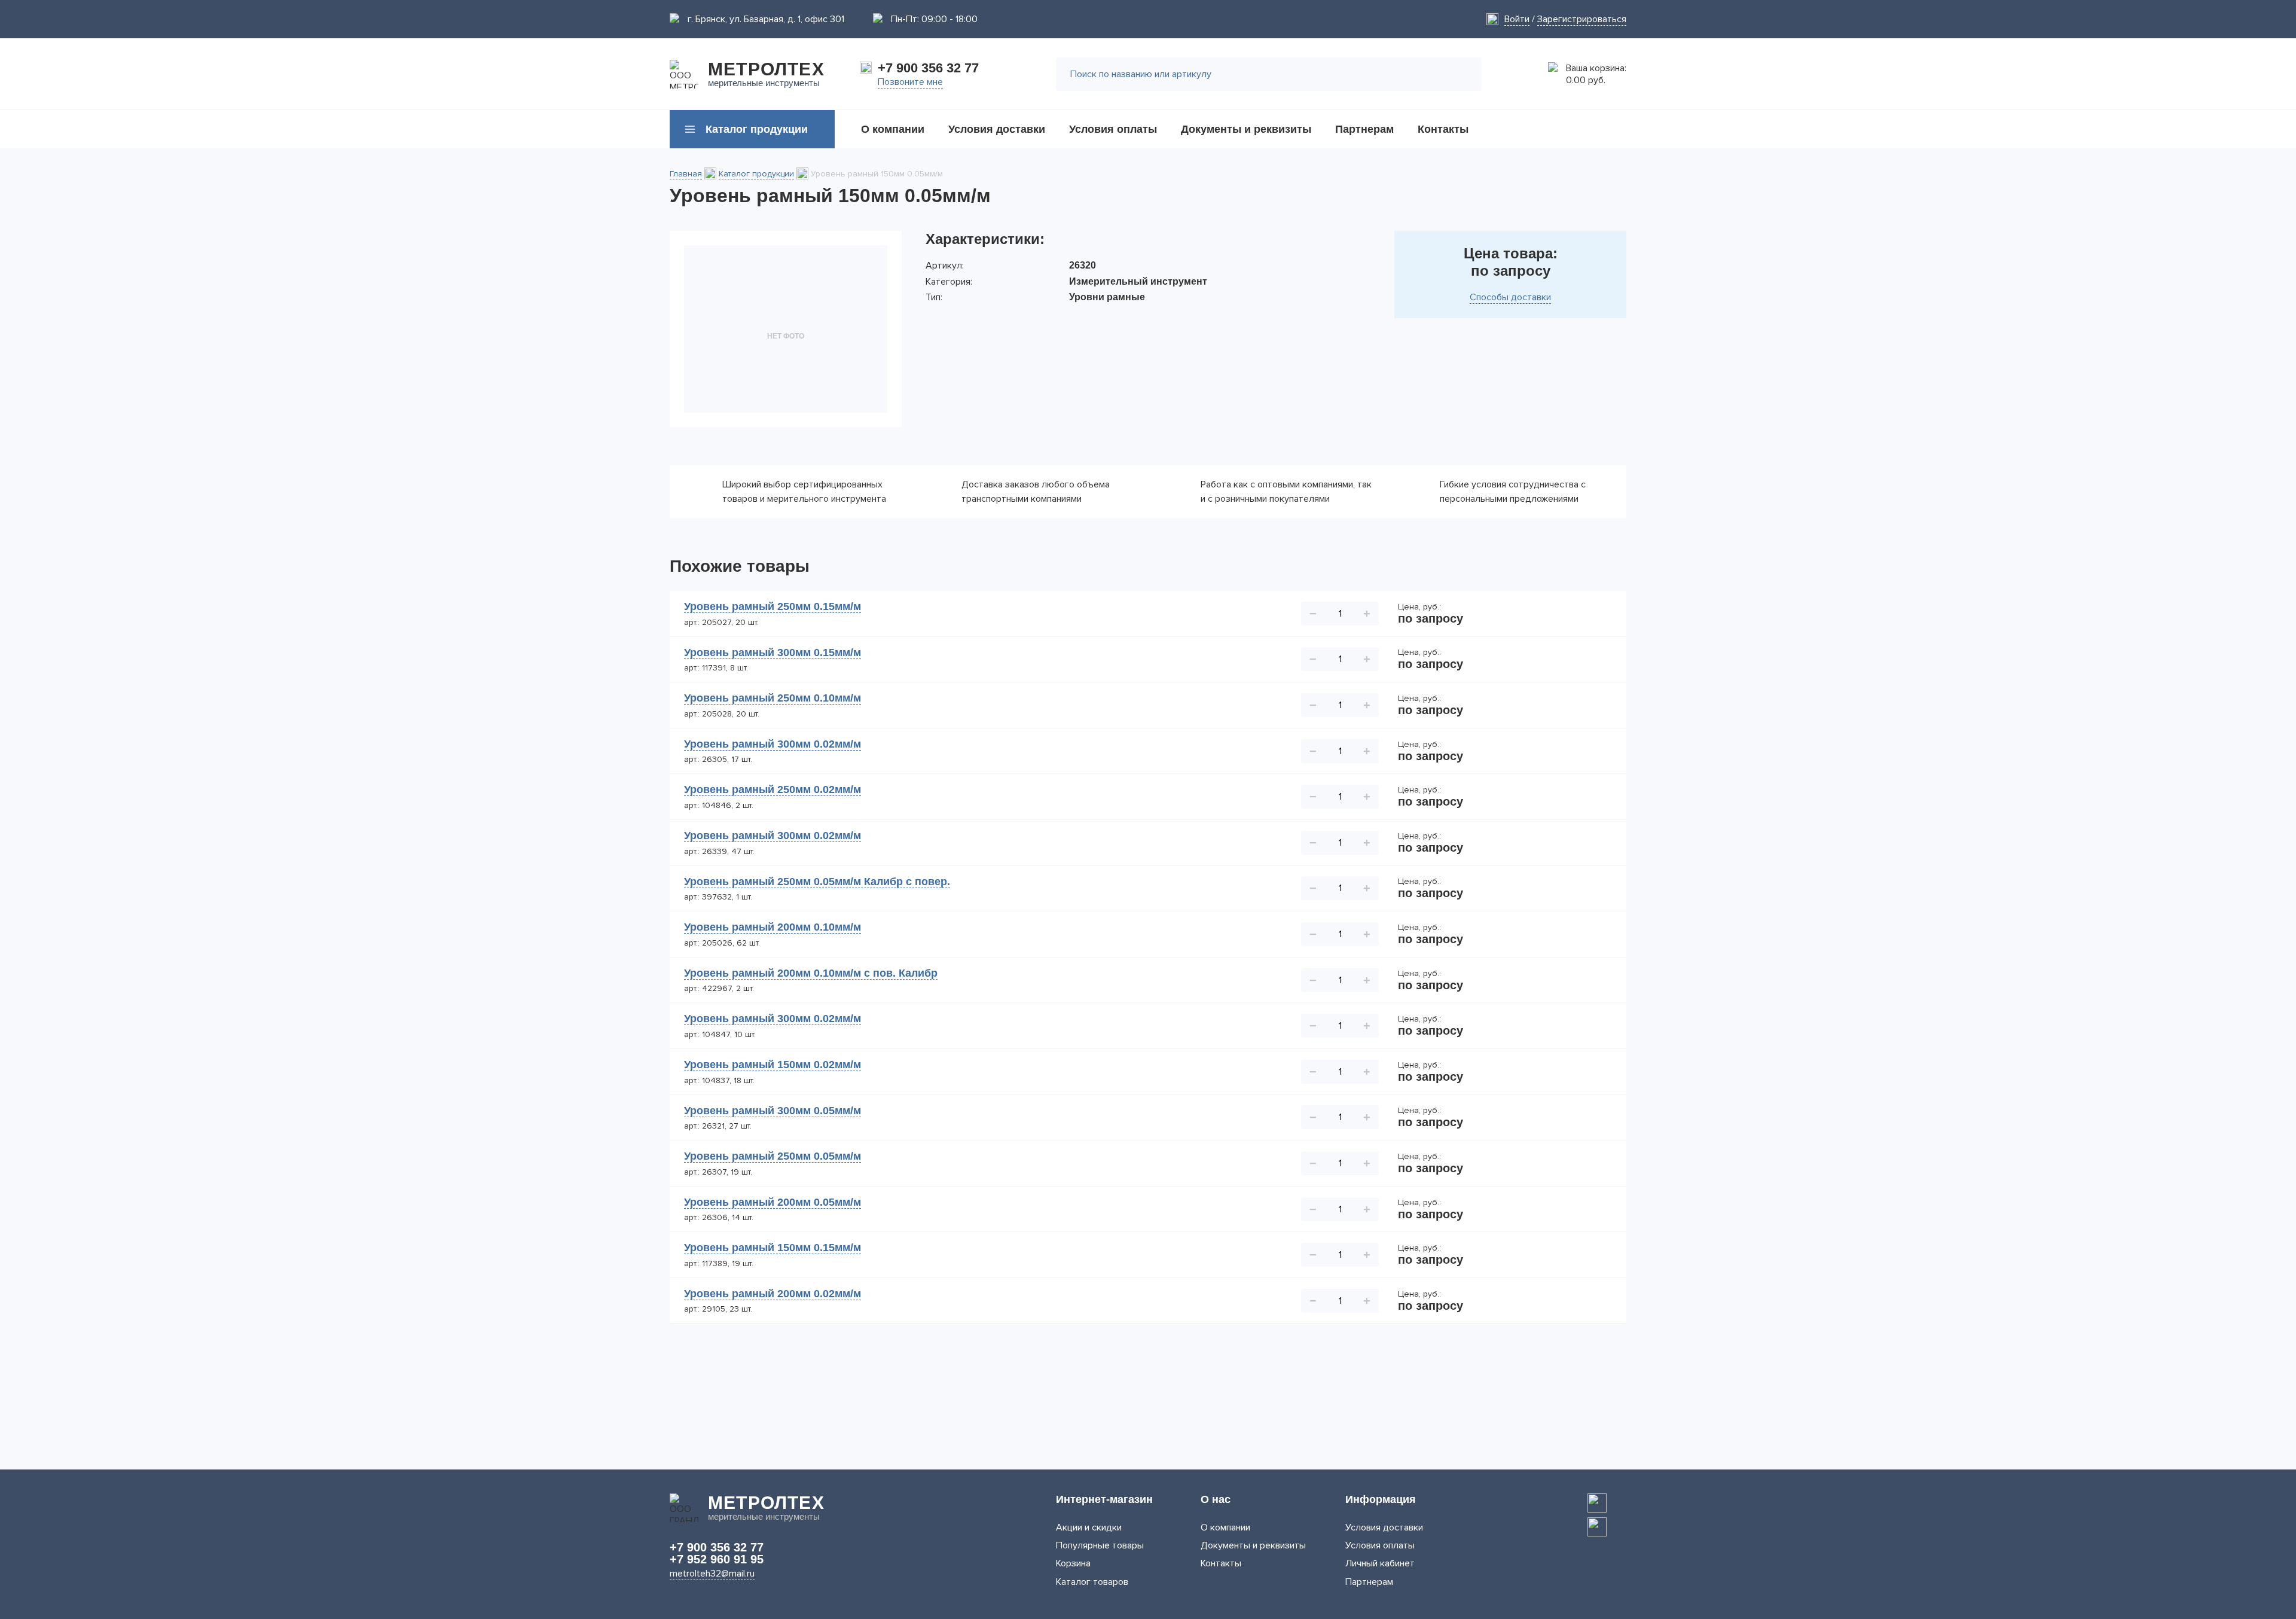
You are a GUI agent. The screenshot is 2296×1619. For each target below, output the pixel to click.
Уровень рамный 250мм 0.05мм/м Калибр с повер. (817, 882)
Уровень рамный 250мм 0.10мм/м (773, 698)
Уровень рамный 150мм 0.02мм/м (773, 1065)
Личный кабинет (1380, 1563)
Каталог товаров (1092, 1582)
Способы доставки (1510, 297)
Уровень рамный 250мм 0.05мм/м (773, 1156)
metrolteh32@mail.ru (712, 1574)
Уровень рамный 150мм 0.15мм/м (773, 1248)
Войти (1517, 19)
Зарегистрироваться (1582, 19)
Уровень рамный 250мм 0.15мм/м (773, 606)
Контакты (1221, 1563)
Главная (686, 174)
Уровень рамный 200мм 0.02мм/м (773, 1294)
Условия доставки (1384, 1527)
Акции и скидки (1089, 1527)
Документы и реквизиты (1253, 1545)
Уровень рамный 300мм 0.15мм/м (773, 653)
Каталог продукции (756, 174)
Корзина (1073, 1563)
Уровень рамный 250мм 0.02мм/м (773, 789)
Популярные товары (1100, 1545)
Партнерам (1369, 1582)
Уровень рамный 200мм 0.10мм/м (773, 927)
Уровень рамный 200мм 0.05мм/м (773, 1202)
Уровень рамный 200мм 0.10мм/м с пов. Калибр (811, 973)
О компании (1225, 1527)
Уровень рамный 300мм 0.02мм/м (773, 744)
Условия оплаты (1380, 1545)
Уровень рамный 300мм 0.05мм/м (773, 1111)
